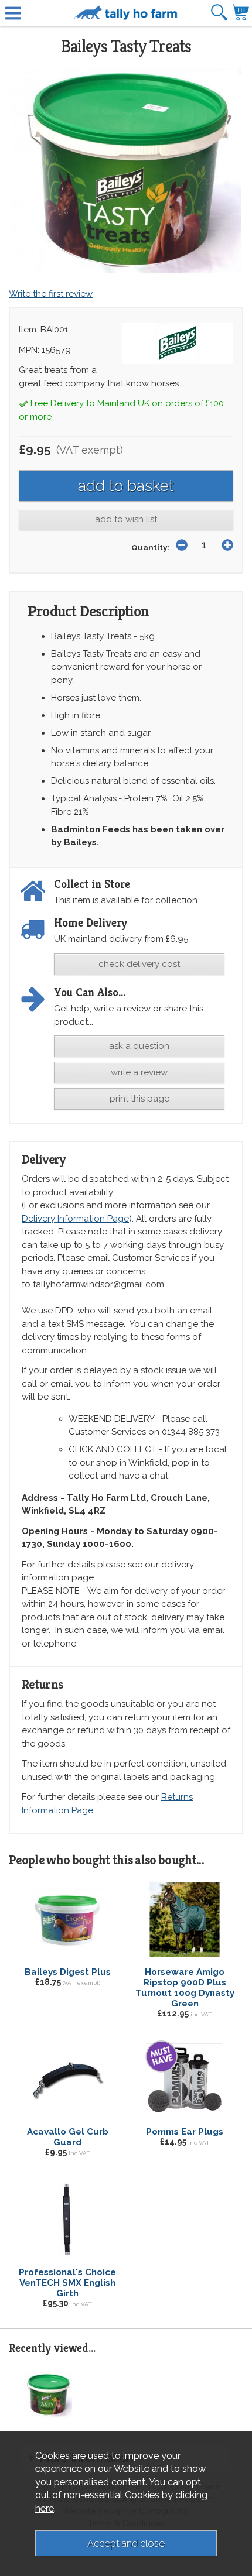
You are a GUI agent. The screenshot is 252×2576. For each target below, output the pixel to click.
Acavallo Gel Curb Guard (68, 2137)
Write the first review (51, 294)
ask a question (139, 1046)
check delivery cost (139, 964)
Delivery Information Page (75, 1219)
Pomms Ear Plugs (185, 2132)
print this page (139, 1099)
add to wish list (126, 519)
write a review (139, 1072)
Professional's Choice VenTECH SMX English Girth (67, 2283)
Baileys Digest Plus (68, 1972)
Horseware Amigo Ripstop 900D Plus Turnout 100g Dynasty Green (185, 1988)
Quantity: (150, 547)
